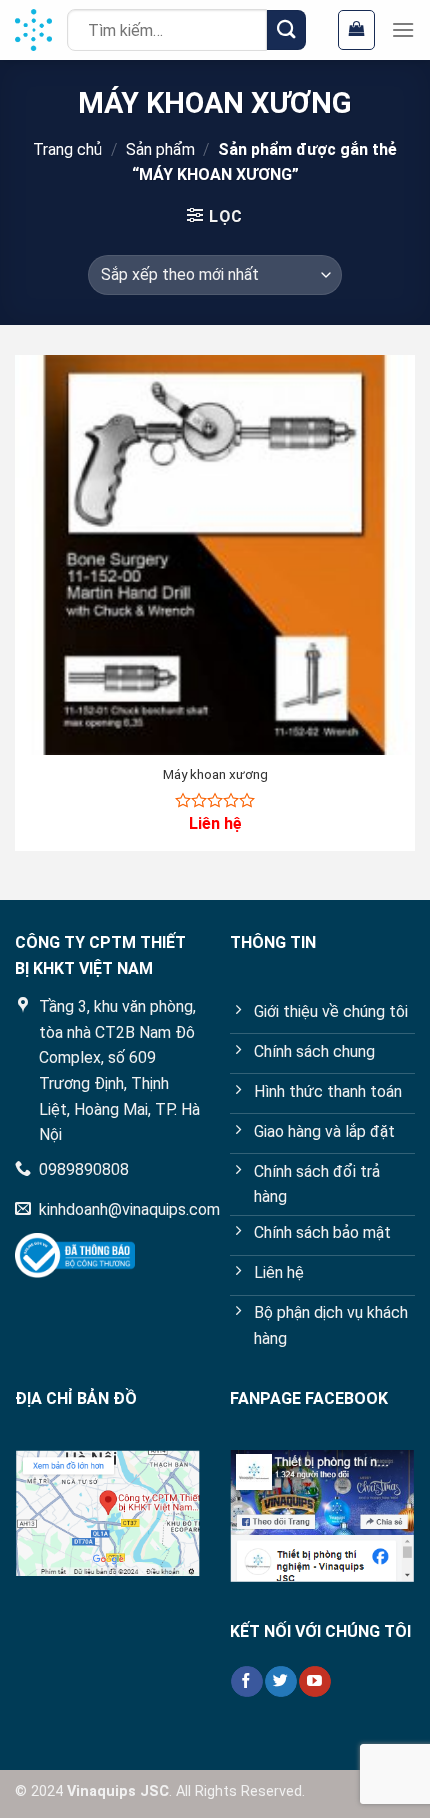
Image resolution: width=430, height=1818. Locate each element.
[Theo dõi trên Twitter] (280, 1682)
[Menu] (403, 29)
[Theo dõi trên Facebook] (246, 1682)
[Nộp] (286, 29)
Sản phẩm (160, 149)
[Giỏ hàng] (356, 30)
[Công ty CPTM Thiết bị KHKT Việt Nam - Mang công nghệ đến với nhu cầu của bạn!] (33, 30)
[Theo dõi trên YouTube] (314, 1682)
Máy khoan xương (215, 774)
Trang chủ (67, 149)
